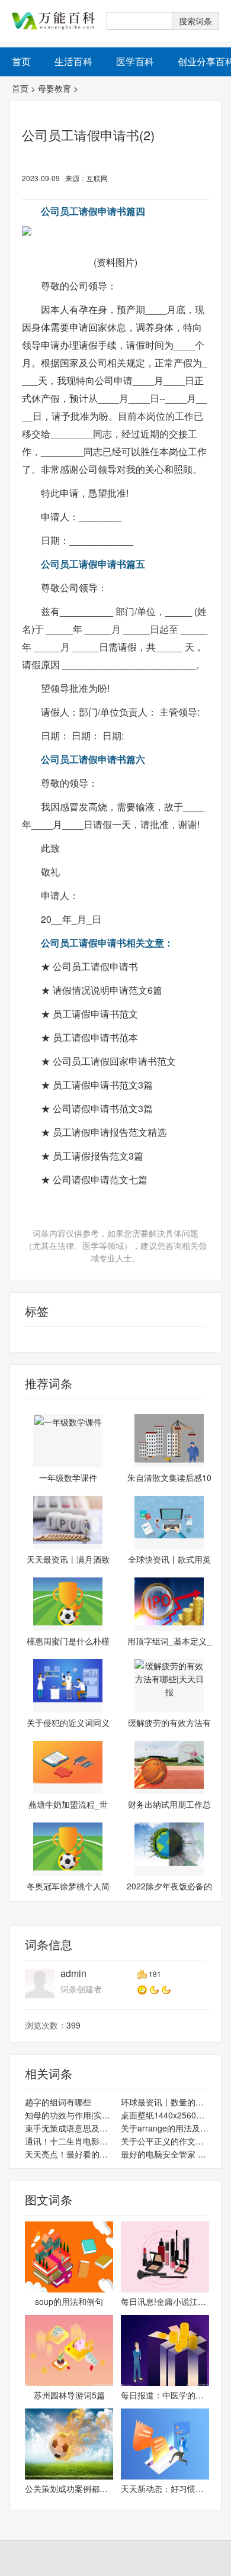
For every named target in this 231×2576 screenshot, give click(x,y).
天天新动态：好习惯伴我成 (165, 2488)
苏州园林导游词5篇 (69, 2395)
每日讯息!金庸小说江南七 (165, 2301)
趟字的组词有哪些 (58, 2102)
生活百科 (73, 61)
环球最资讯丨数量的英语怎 (165, 2102)
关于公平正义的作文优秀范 (165, 2141)
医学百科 (135, 61)
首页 (20, 88)
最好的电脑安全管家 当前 (165, 2154)
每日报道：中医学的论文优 (165, 2395)
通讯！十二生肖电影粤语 (69, 2141)
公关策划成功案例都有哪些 (69, 2488)
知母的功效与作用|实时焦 (69, 2115)
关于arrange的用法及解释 (165, 2128)
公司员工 (54, 1339)
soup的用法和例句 (69, 2301)
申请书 (23, 1339)
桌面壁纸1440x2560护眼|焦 (165, 2115)
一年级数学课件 (68, 1477)
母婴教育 (54, 88)
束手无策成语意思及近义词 (69, 2128)
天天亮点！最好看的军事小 (69, 2154)
